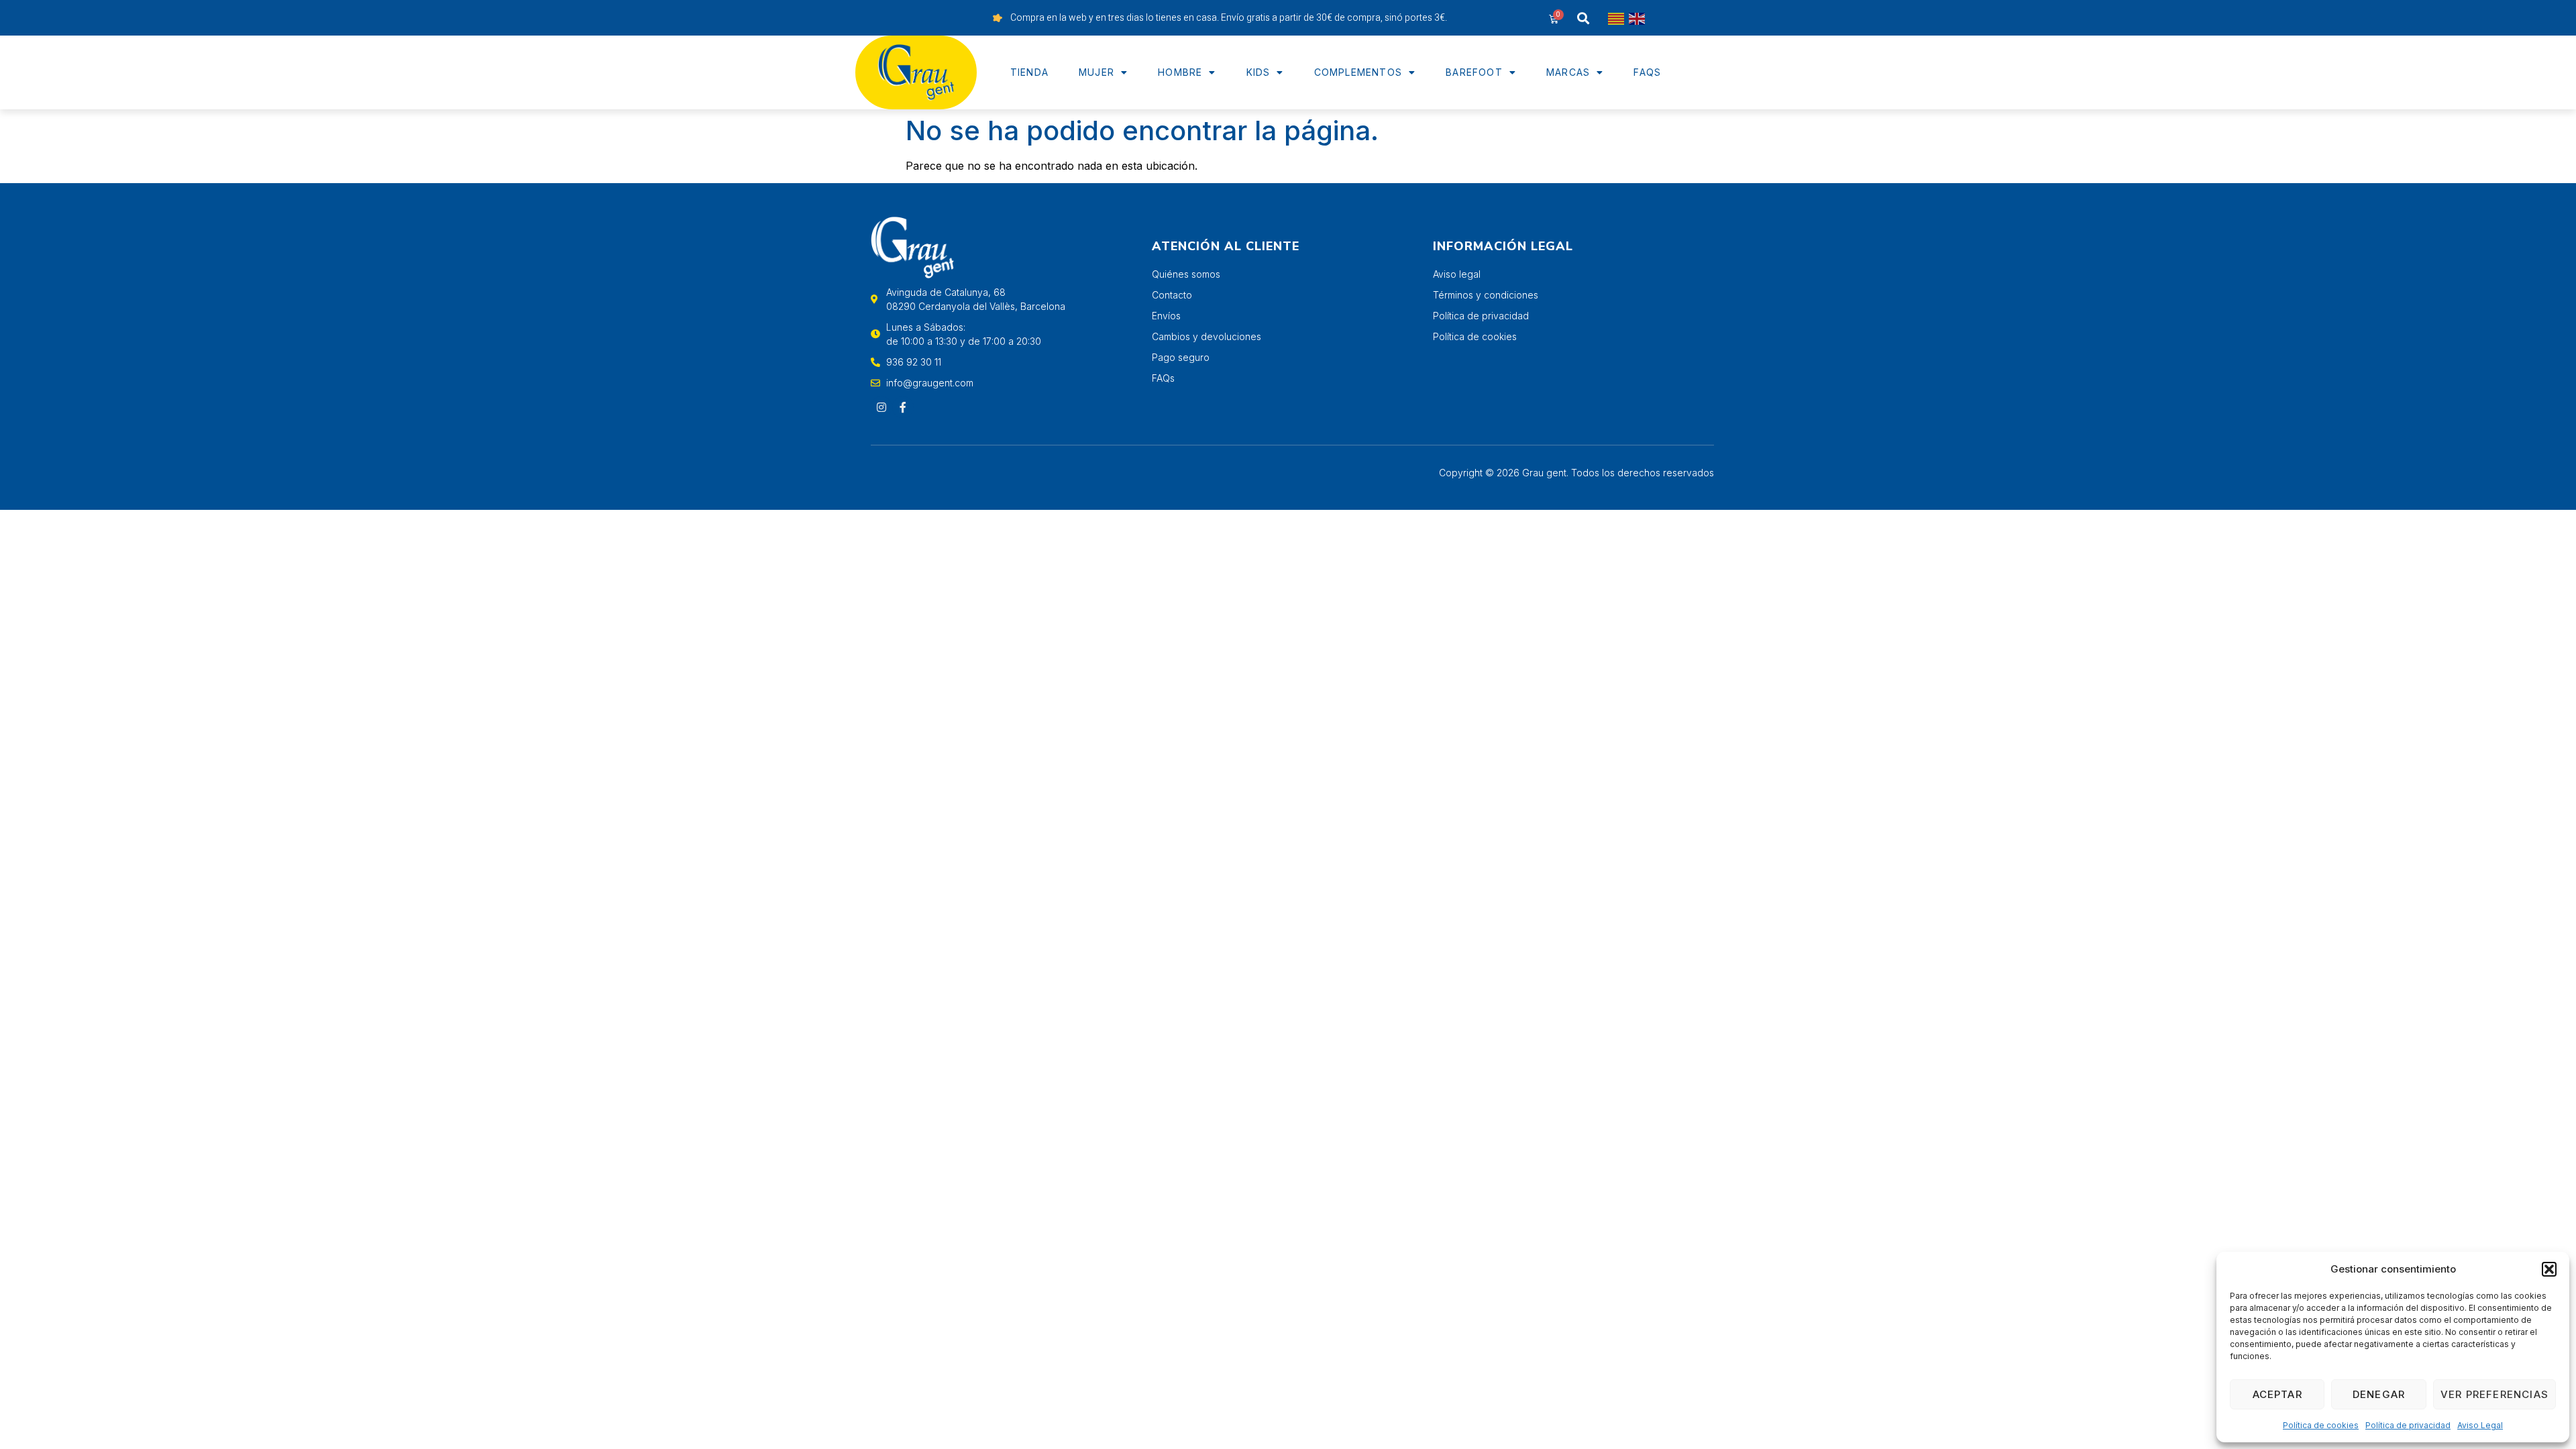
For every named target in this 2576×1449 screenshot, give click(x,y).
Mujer (1096, 72)
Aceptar (2277, 1394)
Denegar (2379, 1394)
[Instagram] (881, 407)
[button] (2549, 1269)
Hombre (1180, 72)
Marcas (1568, 72)
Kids (1258, 72)
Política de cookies (2321, 1425)
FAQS (1647, 72)
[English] (1638, 18)
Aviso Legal (2480, 1425)
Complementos (1358, 72)
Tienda (1029, 72)
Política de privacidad (2408, 1425)
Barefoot (1474, 72)
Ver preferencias (2494, 1394)
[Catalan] (1617, 18)
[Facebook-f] (903, 407)
